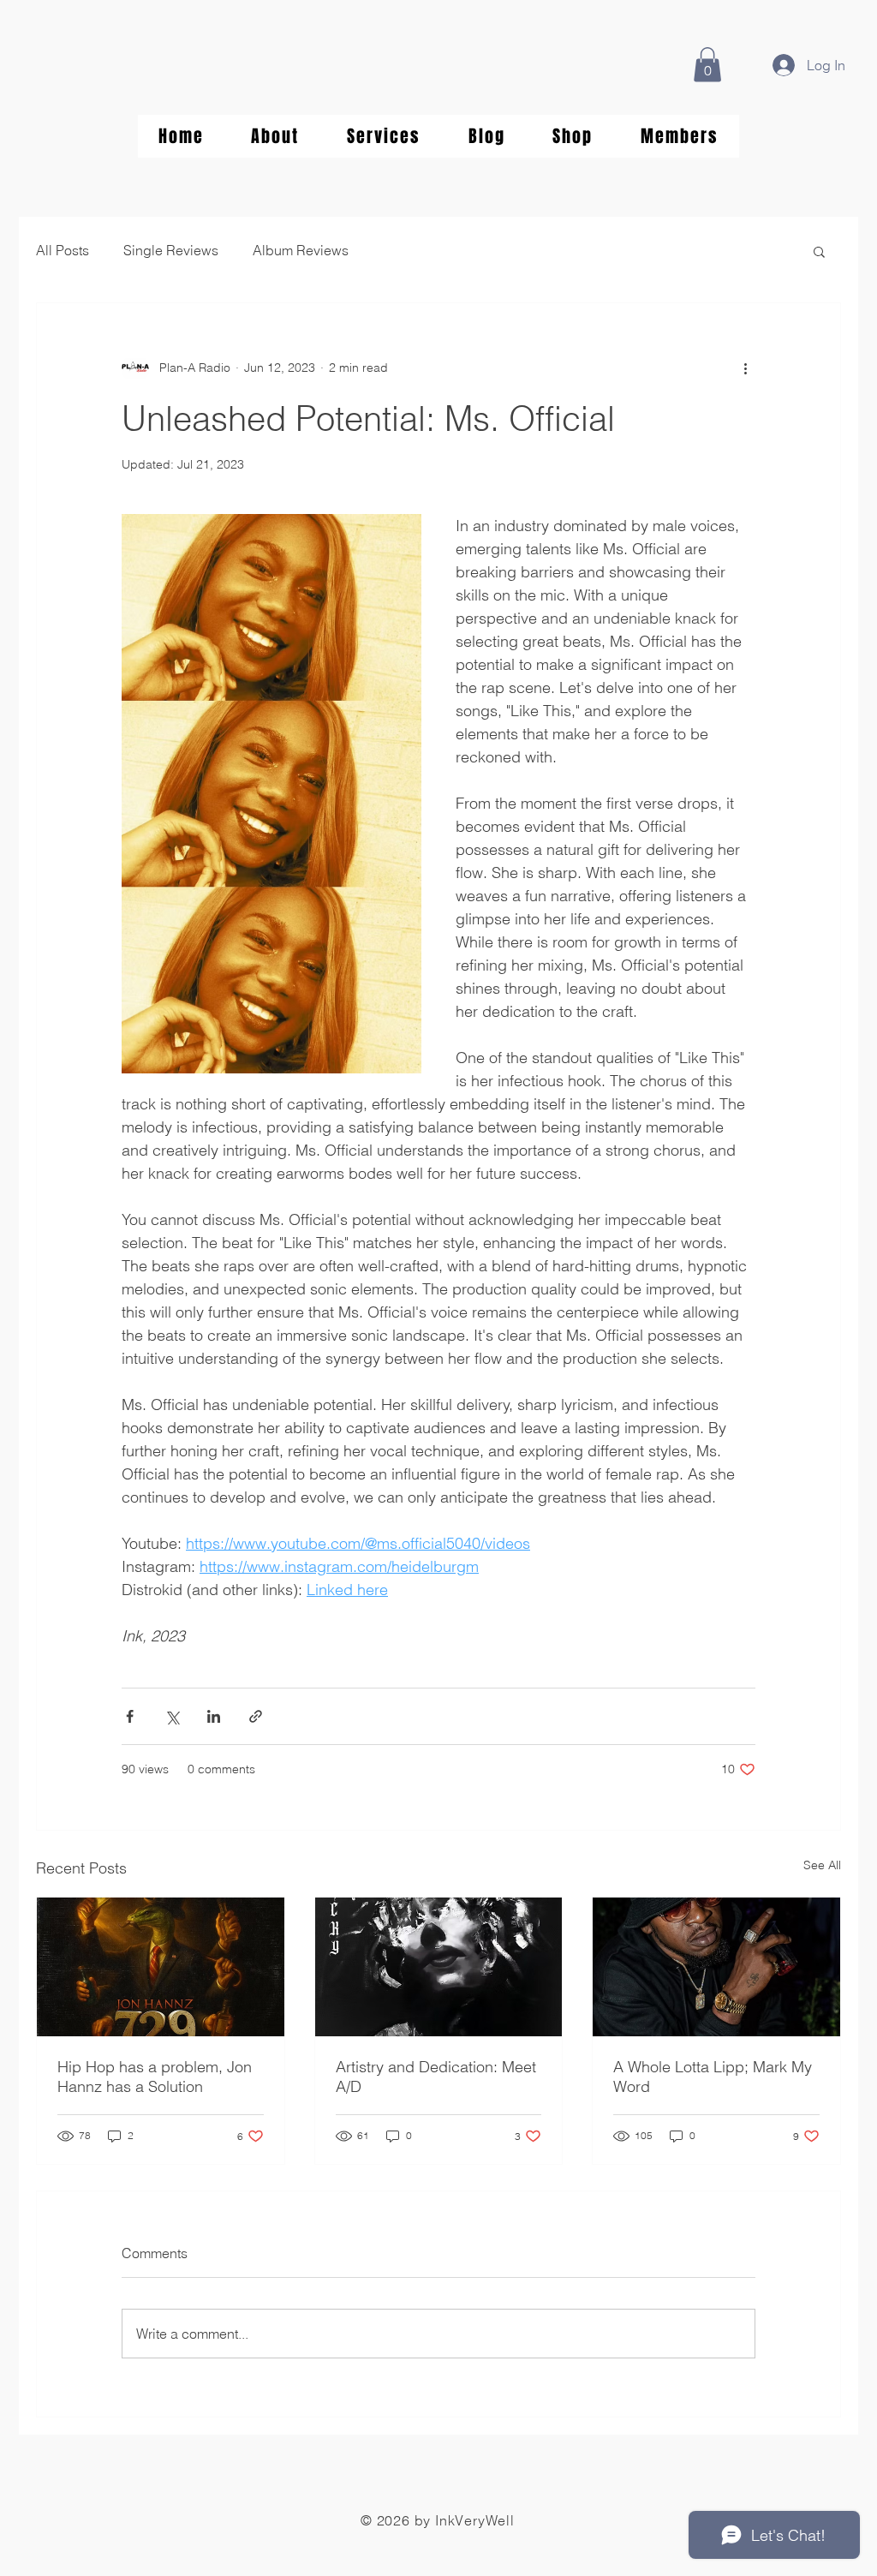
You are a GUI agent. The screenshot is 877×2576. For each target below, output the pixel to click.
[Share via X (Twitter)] (172, 1716)
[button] (707, 65)
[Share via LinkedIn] (214, 1716)
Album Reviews (301, 250)
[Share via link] (256, 1716)
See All (822, 1865)
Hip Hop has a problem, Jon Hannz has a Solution (155, 2077)
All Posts (63, 250)
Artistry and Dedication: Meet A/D (436, 2077)
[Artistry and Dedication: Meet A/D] (439, 1967)
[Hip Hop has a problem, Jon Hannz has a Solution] (161, 1967)
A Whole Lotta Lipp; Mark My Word (713, 2077)
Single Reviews (171, 250)
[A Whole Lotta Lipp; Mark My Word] (716, 1967)
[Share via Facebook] (130, 1716)
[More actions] (745, 368)
